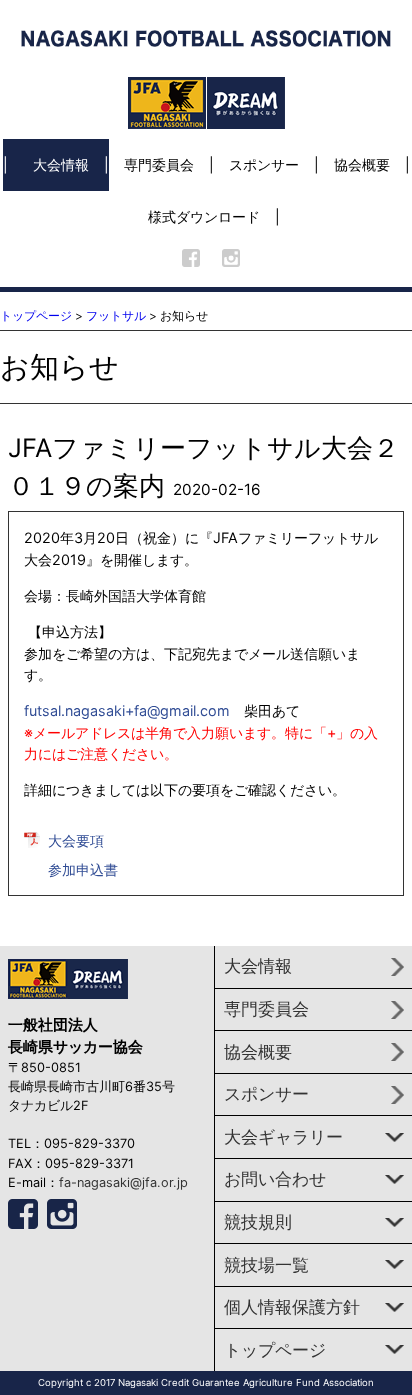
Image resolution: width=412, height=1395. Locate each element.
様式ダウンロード (204, 216)
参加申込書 (83, 869)
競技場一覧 (266, 1265)
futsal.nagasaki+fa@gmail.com (127, 710)
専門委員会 (159, 164)
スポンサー (264, 164)
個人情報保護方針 (292, 1307)
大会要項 (76, 840)
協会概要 (362, 164)
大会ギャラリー (283, 1137)
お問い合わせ (275, 1179)
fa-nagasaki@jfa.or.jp (123, 1182)
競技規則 (258, 1222)
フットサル (116, 315)
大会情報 (61, 164)
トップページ (36, 315)
